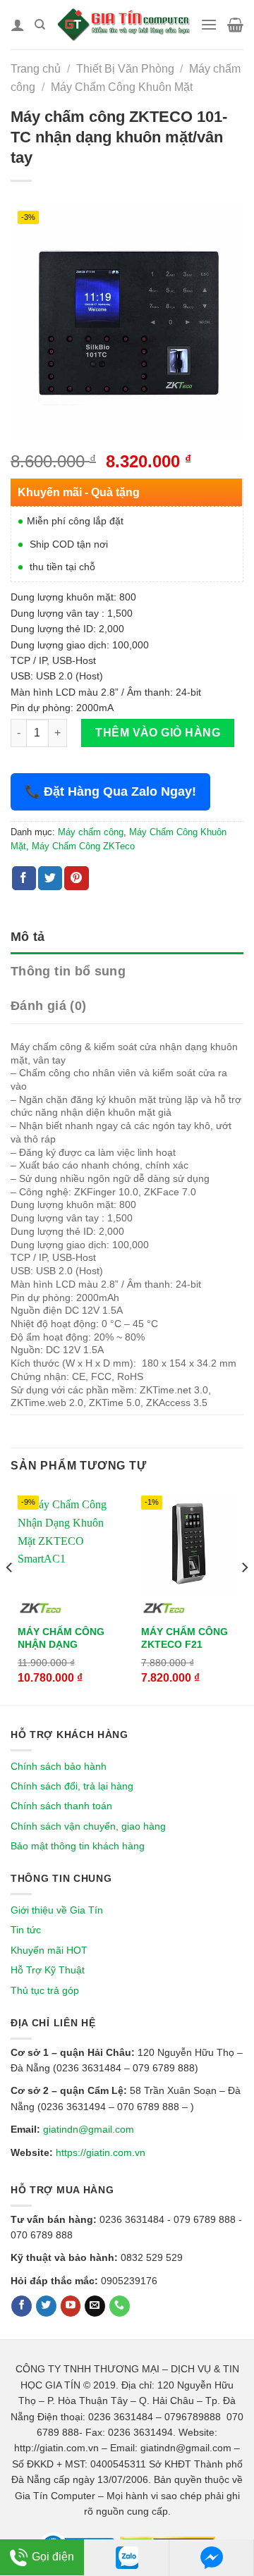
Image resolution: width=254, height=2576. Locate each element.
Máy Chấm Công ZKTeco (83, 846)
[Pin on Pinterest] (76, 878)
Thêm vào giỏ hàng (158, 733)
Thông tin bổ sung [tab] (68, 971)
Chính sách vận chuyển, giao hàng (88, 1826)
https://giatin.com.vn (101, 2152)
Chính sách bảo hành (59, 1766)
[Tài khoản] (18, 25)
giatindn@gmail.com (89, 2129)
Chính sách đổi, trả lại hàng (72, 1786)
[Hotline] (120, 2306)
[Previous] (10, 1595)
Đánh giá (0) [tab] (48, 1006)
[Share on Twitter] (50, 878)
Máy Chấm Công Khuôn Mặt (122, 87)
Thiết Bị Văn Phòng (125, 69)
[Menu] (209, 24)
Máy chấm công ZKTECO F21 (185, 1638)
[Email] (95, 2306)
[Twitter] (46, 2306)
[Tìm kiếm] (40, 25)
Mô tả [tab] (28, 937)
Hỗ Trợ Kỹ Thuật (48, 1970)
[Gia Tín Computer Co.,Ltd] (122, 25)
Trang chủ (36, 69)
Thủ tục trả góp (45, 1990)
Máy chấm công (91, 832)
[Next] (244, 1595)
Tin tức (26, 1930)
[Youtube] (71, 2306)
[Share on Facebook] (24, 878)
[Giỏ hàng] (235, 25)
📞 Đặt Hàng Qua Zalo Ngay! (110, 791)
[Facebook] (22, 2306)
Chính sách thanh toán (61, 1806)
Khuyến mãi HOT (49, 1950)
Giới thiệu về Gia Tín (57, 1910)
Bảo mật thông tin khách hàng (78, 1846)
